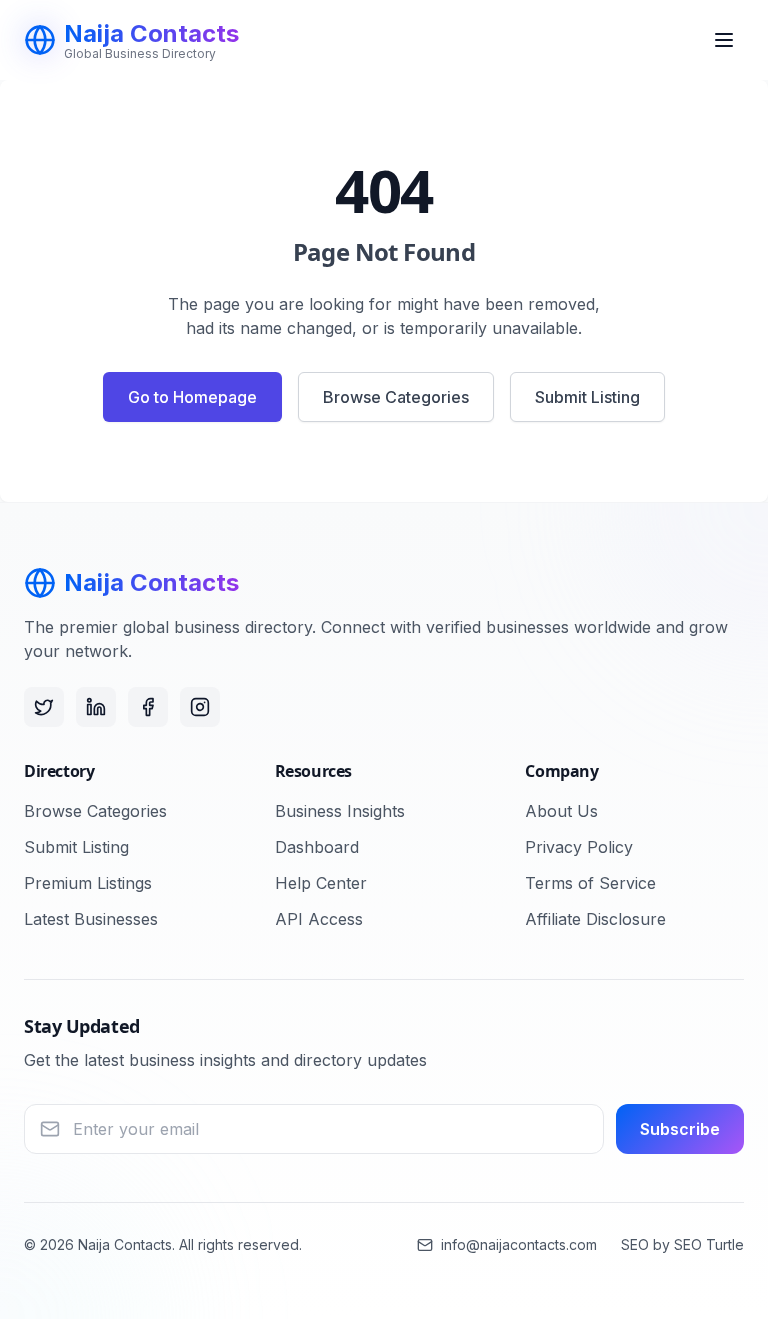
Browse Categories (396, 397)
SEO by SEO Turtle (682, 1244)
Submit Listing (587, 397)
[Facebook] (148, 707)
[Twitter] (44, 707)
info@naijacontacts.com (519, 1244)
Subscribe (680, 1129)
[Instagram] (200, 707)
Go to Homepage (192, 397)
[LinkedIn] (96, 707)
